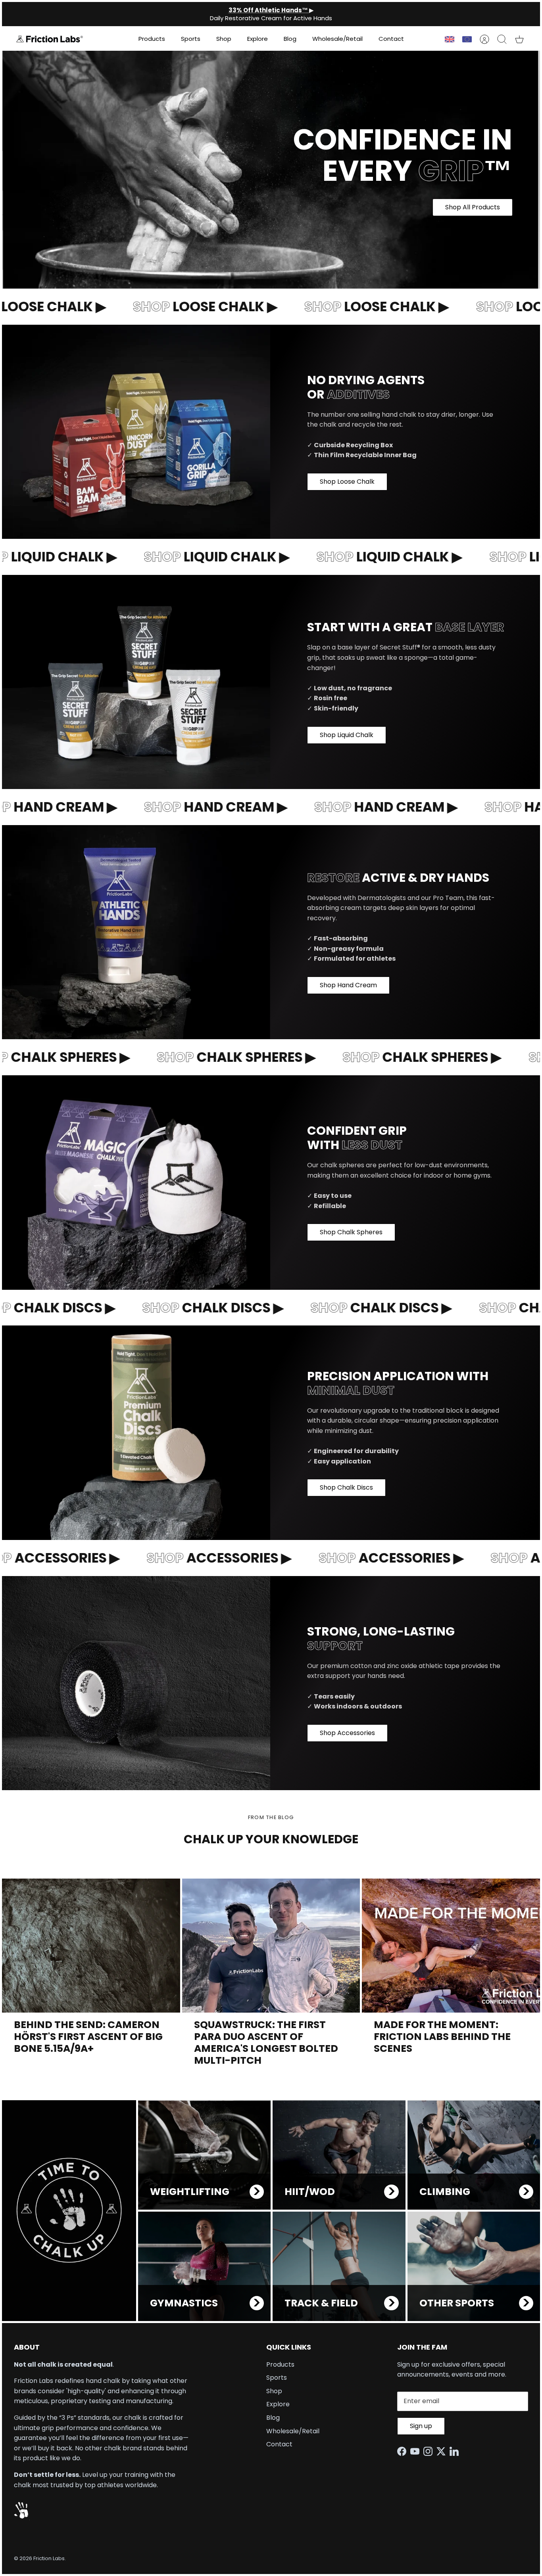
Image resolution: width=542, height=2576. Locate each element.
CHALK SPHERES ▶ (211, 1057)
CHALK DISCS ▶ (190, 1308)
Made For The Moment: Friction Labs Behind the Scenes (442, 2037)
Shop (224, 39)
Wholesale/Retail (337, 39)
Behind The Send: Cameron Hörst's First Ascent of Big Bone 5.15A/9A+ (88, 2037)
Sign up (421, 2426)
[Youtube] (417, 2451)
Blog (290, 39)
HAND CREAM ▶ (193, 807)
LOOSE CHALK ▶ (182, 306)
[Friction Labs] (50, 39)
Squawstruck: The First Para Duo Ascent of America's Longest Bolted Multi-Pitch (266, 2043)
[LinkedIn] (456, 2451)
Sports (191, 39)
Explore (258, 39)
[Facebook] (404, 2451)
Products (152, 39)
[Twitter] (443, 2451)
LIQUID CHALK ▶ (193, 557)
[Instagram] (430, 2451)
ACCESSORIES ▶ (196, 1558)
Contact (391, 39)
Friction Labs (49, 2558)
